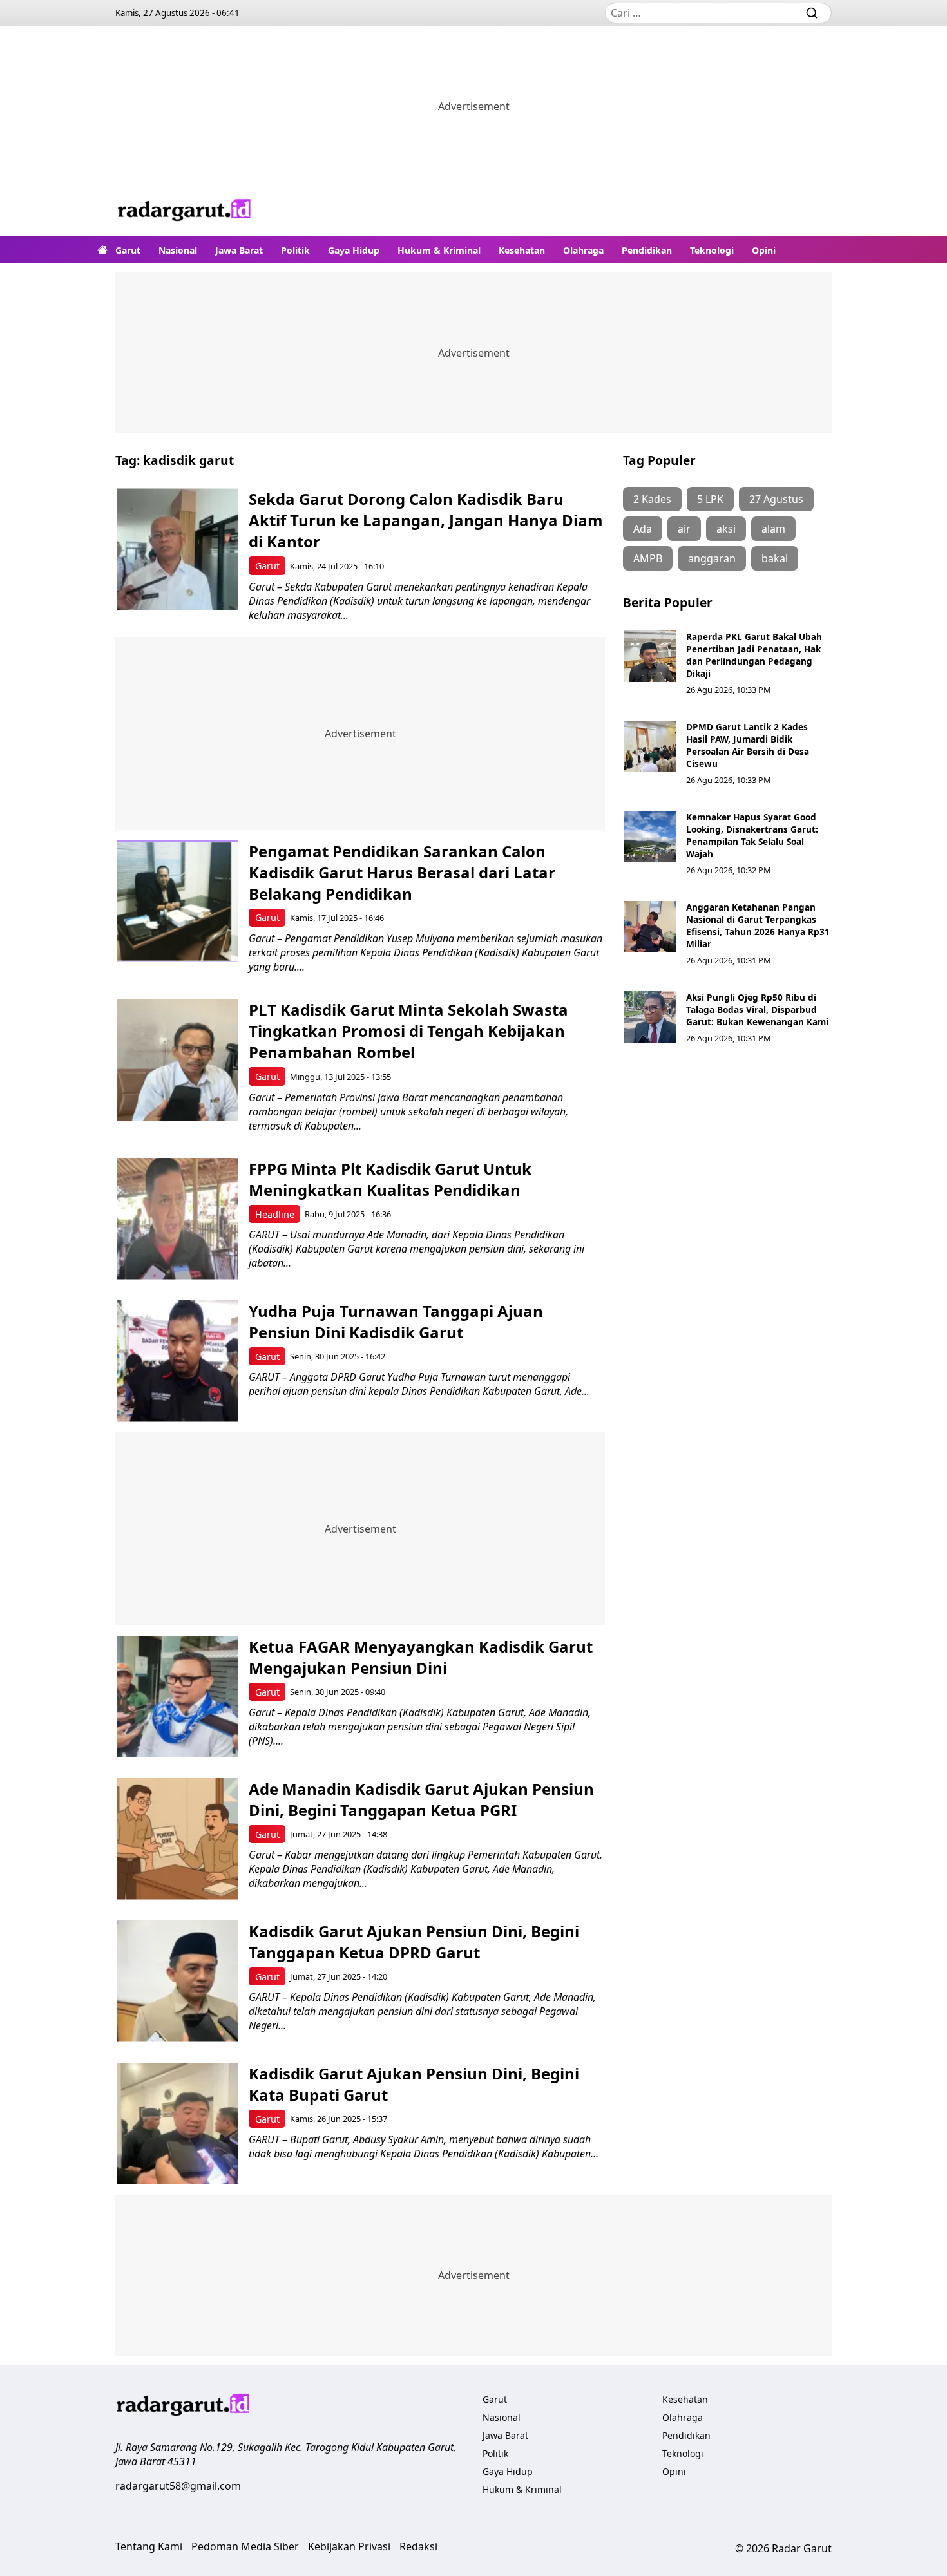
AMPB (648, 558)
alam (773, 529)
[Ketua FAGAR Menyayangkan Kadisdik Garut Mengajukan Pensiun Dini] (177, 1697)
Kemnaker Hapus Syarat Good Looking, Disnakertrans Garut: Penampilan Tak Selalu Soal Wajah (752, 835)
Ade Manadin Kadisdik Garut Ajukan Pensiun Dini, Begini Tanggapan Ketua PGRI (421, 1799)
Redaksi (418, 2546)
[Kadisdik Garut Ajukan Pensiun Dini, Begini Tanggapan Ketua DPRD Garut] (177, 1981)
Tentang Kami (149, 2546)
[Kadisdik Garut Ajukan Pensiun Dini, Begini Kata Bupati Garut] (177, 2124)
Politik (295, 250)
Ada (643, 529)
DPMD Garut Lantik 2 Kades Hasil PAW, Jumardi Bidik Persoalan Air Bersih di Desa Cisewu (748, 745)
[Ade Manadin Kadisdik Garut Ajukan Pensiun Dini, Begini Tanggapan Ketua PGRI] (177, 1839)
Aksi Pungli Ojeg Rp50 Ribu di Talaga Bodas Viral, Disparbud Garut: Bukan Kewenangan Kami (757, 1009)
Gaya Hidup (354, 250)
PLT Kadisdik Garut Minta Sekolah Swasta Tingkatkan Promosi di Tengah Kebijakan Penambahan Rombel (408, 1031)
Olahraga (583, 250)
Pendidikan (647, 250)
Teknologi (712, 250)
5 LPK (710, 499)
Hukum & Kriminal (439, 250)
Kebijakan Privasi (349, 2546)
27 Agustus (776, 499)
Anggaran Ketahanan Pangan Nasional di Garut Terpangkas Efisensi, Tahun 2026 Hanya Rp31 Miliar (758, 925)
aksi (726, 529)
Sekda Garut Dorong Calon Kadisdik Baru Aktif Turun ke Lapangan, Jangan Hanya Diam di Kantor (426, 520)
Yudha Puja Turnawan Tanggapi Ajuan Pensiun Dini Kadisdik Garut (396, 1321)
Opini (764, 250)
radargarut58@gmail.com (178, 2486)
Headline (275, 1214)
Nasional (178, 250)
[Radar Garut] (185, 212)
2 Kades (652, 499)
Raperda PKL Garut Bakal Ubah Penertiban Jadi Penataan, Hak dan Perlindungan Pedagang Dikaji (754, 655)
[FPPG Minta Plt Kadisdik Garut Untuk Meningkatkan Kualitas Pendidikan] (177, 1219)
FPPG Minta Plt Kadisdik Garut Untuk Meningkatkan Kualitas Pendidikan (390, 1179)
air (684, 529)
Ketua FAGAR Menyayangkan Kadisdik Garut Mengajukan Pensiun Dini (421, 1657)
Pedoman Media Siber (245, 2546)
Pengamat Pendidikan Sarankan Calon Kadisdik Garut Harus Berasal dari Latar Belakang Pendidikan (402, 872)
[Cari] (812, 13)
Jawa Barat (239, 250)
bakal (775, 558)
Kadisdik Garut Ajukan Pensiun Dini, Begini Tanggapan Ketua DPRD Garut (414, 1942)
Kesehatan (522, 250)
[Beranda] (102, 250)
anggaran (712, 558)
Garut (128, 250)
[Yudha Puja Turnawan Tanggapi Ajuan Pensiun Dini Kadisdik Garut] (177, 1361)
